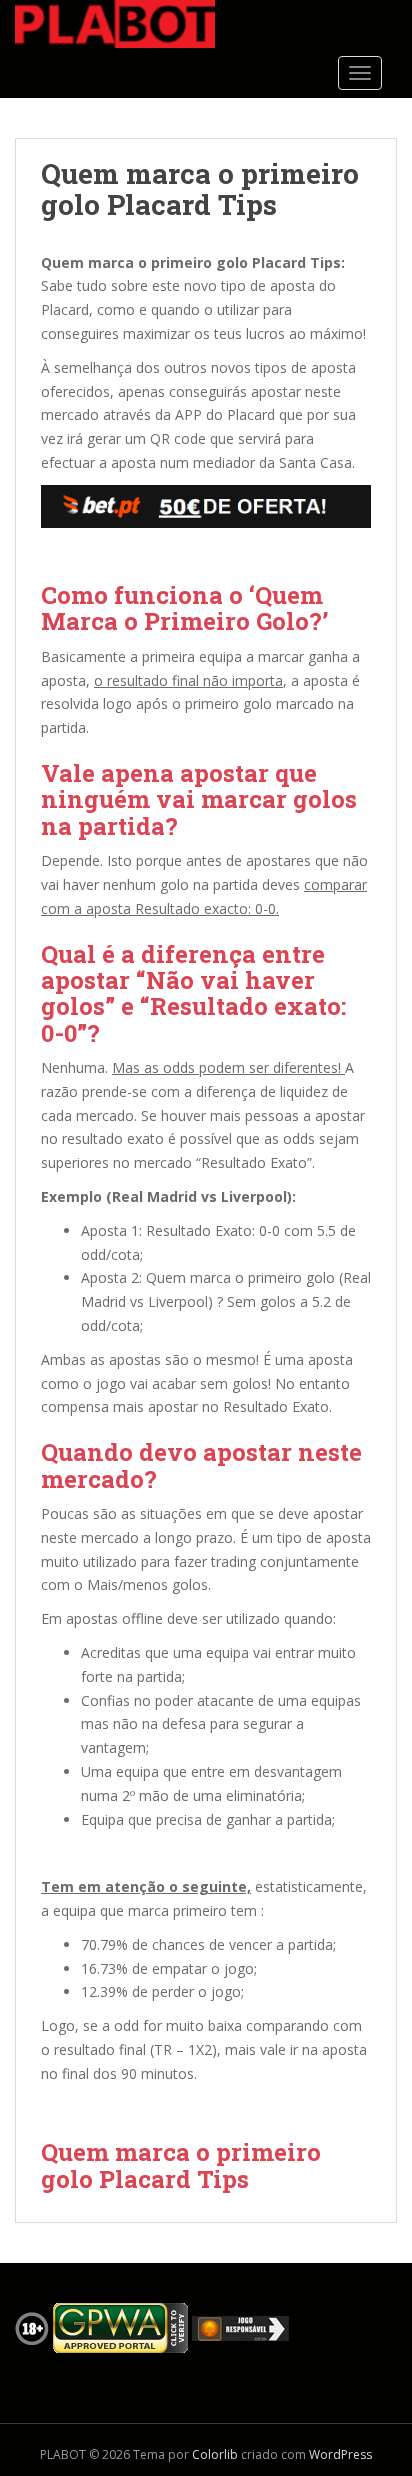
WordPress (340, 2454)
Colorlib (215, 2454)
